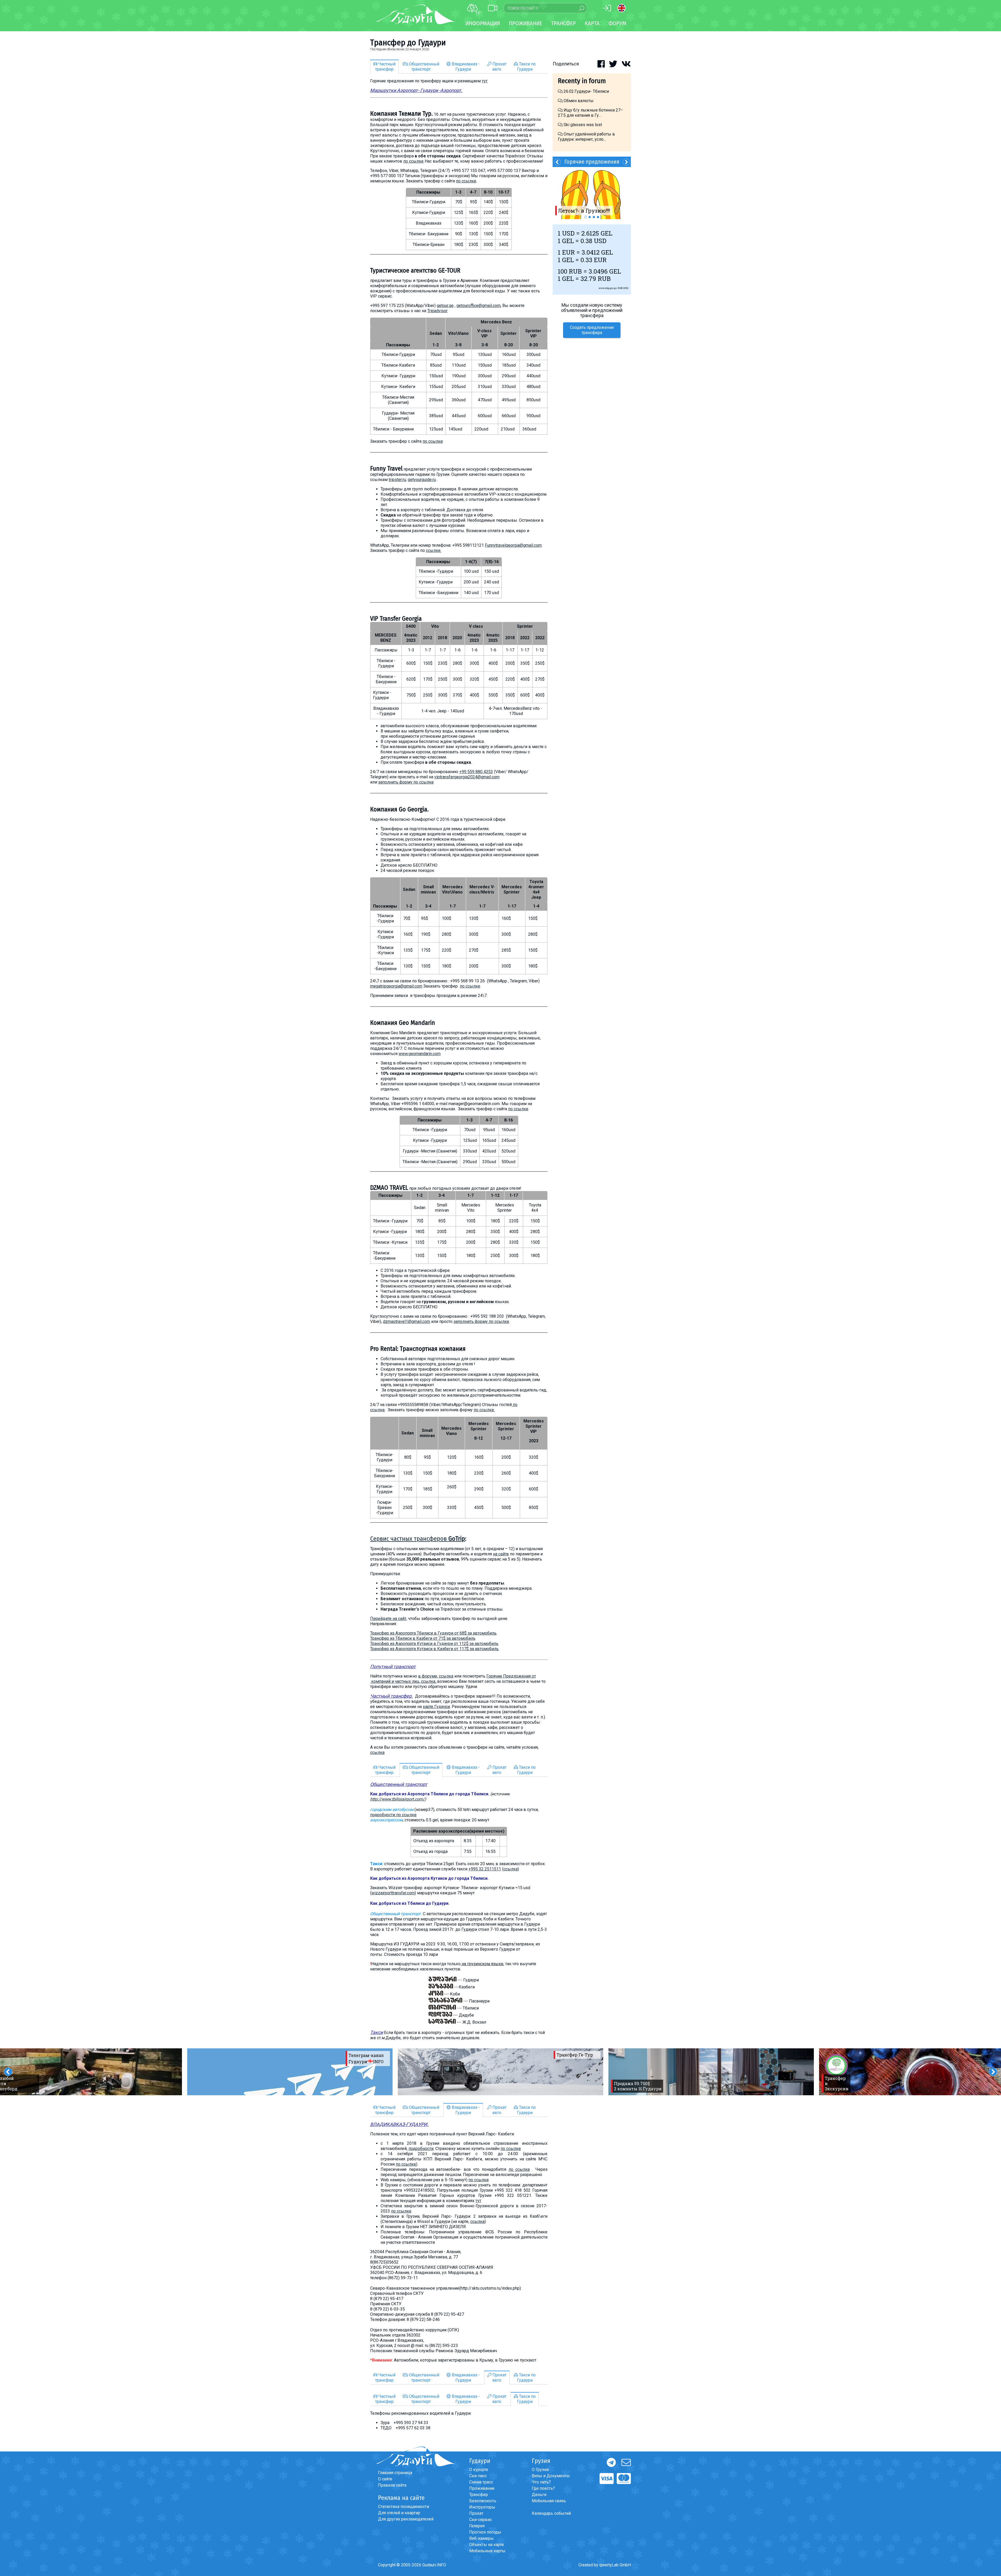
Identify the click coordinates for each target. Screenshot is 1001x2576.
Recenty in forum (582, 81)
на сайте (501, 1554)
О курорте (479, 2470)
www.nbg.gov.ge (608, 288)
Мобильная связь (549, 2501)
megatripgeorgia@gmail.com (396, 986)
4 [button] (598, 217)
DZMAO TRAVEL (389, 1188)
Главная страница (395, 2473)
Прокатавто (499, 67)
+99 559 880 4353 (476, 772)
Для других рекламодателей (406, 2519)
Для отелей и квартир (399, 2513)
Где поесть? (543, 2488)
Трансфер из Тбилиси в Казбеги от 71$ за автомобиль (423, 1638)
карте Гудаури (436, 1707)
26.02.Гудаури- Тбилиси (587, 91)
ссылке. (434, 550)
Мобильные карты (487, 2551)
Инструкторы (482, 2507)
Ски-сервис (481, 2520)
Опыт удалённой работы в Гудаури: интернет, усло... (586, 137)
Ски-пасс (478, 2476)
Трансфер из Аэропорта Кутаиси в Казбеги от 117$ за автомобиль (434, 1649)
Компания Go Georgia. (399, 809)
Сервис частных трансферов (418, 1539)
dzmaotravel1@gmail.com (407, 1321)
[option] (290, 2072)
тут (485, 81)
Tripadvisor (437, 311)
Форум (617, 23)
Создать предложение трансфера (592, 330)
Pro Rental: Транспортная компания (418, 1349)
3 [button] (594, 217)
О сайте (385, 2479)
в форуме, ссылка (436, 1676)
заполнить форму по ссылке (406, 782)
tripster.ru (397, 480)
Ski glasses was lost (582, 125)
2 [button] (590, 217)
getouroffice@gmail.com (478, 306)
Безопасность (483, 2501)
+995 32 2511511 (485, 1869)
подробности (421, 2149)
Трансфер (479, 2495)
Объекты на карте (487, 2545)
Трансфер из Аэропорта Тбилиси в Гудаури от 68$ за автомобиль (433, 1633)
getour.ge (445, 306)
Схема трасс (481, 2482)
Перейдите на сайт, (389, 1619)
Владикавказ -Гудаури (465, 67)
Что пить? (541, 2482)
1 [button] (585, 217)
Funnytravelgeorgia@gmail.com (513, 545)
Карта (592, 23)
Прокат (476, 2513)
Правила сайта (392, 2485)
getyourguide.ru (422, 480)
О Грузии (540, 2470)
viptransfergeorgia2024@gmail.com (467, 777)
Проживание (482, 2488)
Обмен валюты (578, 101)
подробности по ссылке (393, 1815)
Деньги (539, 2495)
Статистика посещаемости (404, 2507)
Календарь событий (551, 2513)
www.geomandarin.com (420, 1054)
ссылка (377, 1752)
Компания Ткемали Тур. (401, 114)
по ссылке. (484, 1410)
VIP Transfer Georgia (396, 619)
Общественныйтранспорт (424, 67)
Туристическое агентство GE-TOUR (415, 270)
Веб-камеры (481, 2538)
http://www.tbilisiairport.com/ (397, 1799)
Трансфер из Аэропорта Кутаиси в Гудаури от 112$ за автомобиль (434, 1644)
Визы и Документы (551, 2476)
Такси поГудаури (526, 67)
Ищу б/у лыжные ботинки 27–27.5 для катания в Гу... (590, 113)
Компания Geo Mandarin (403, 1023)
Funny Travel (386, 469)
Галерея (477, 2526)
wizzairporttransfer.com (393, 1893)
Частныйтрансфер (385, 67)
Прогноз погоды (485, 2532)
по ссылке (413, 161)
